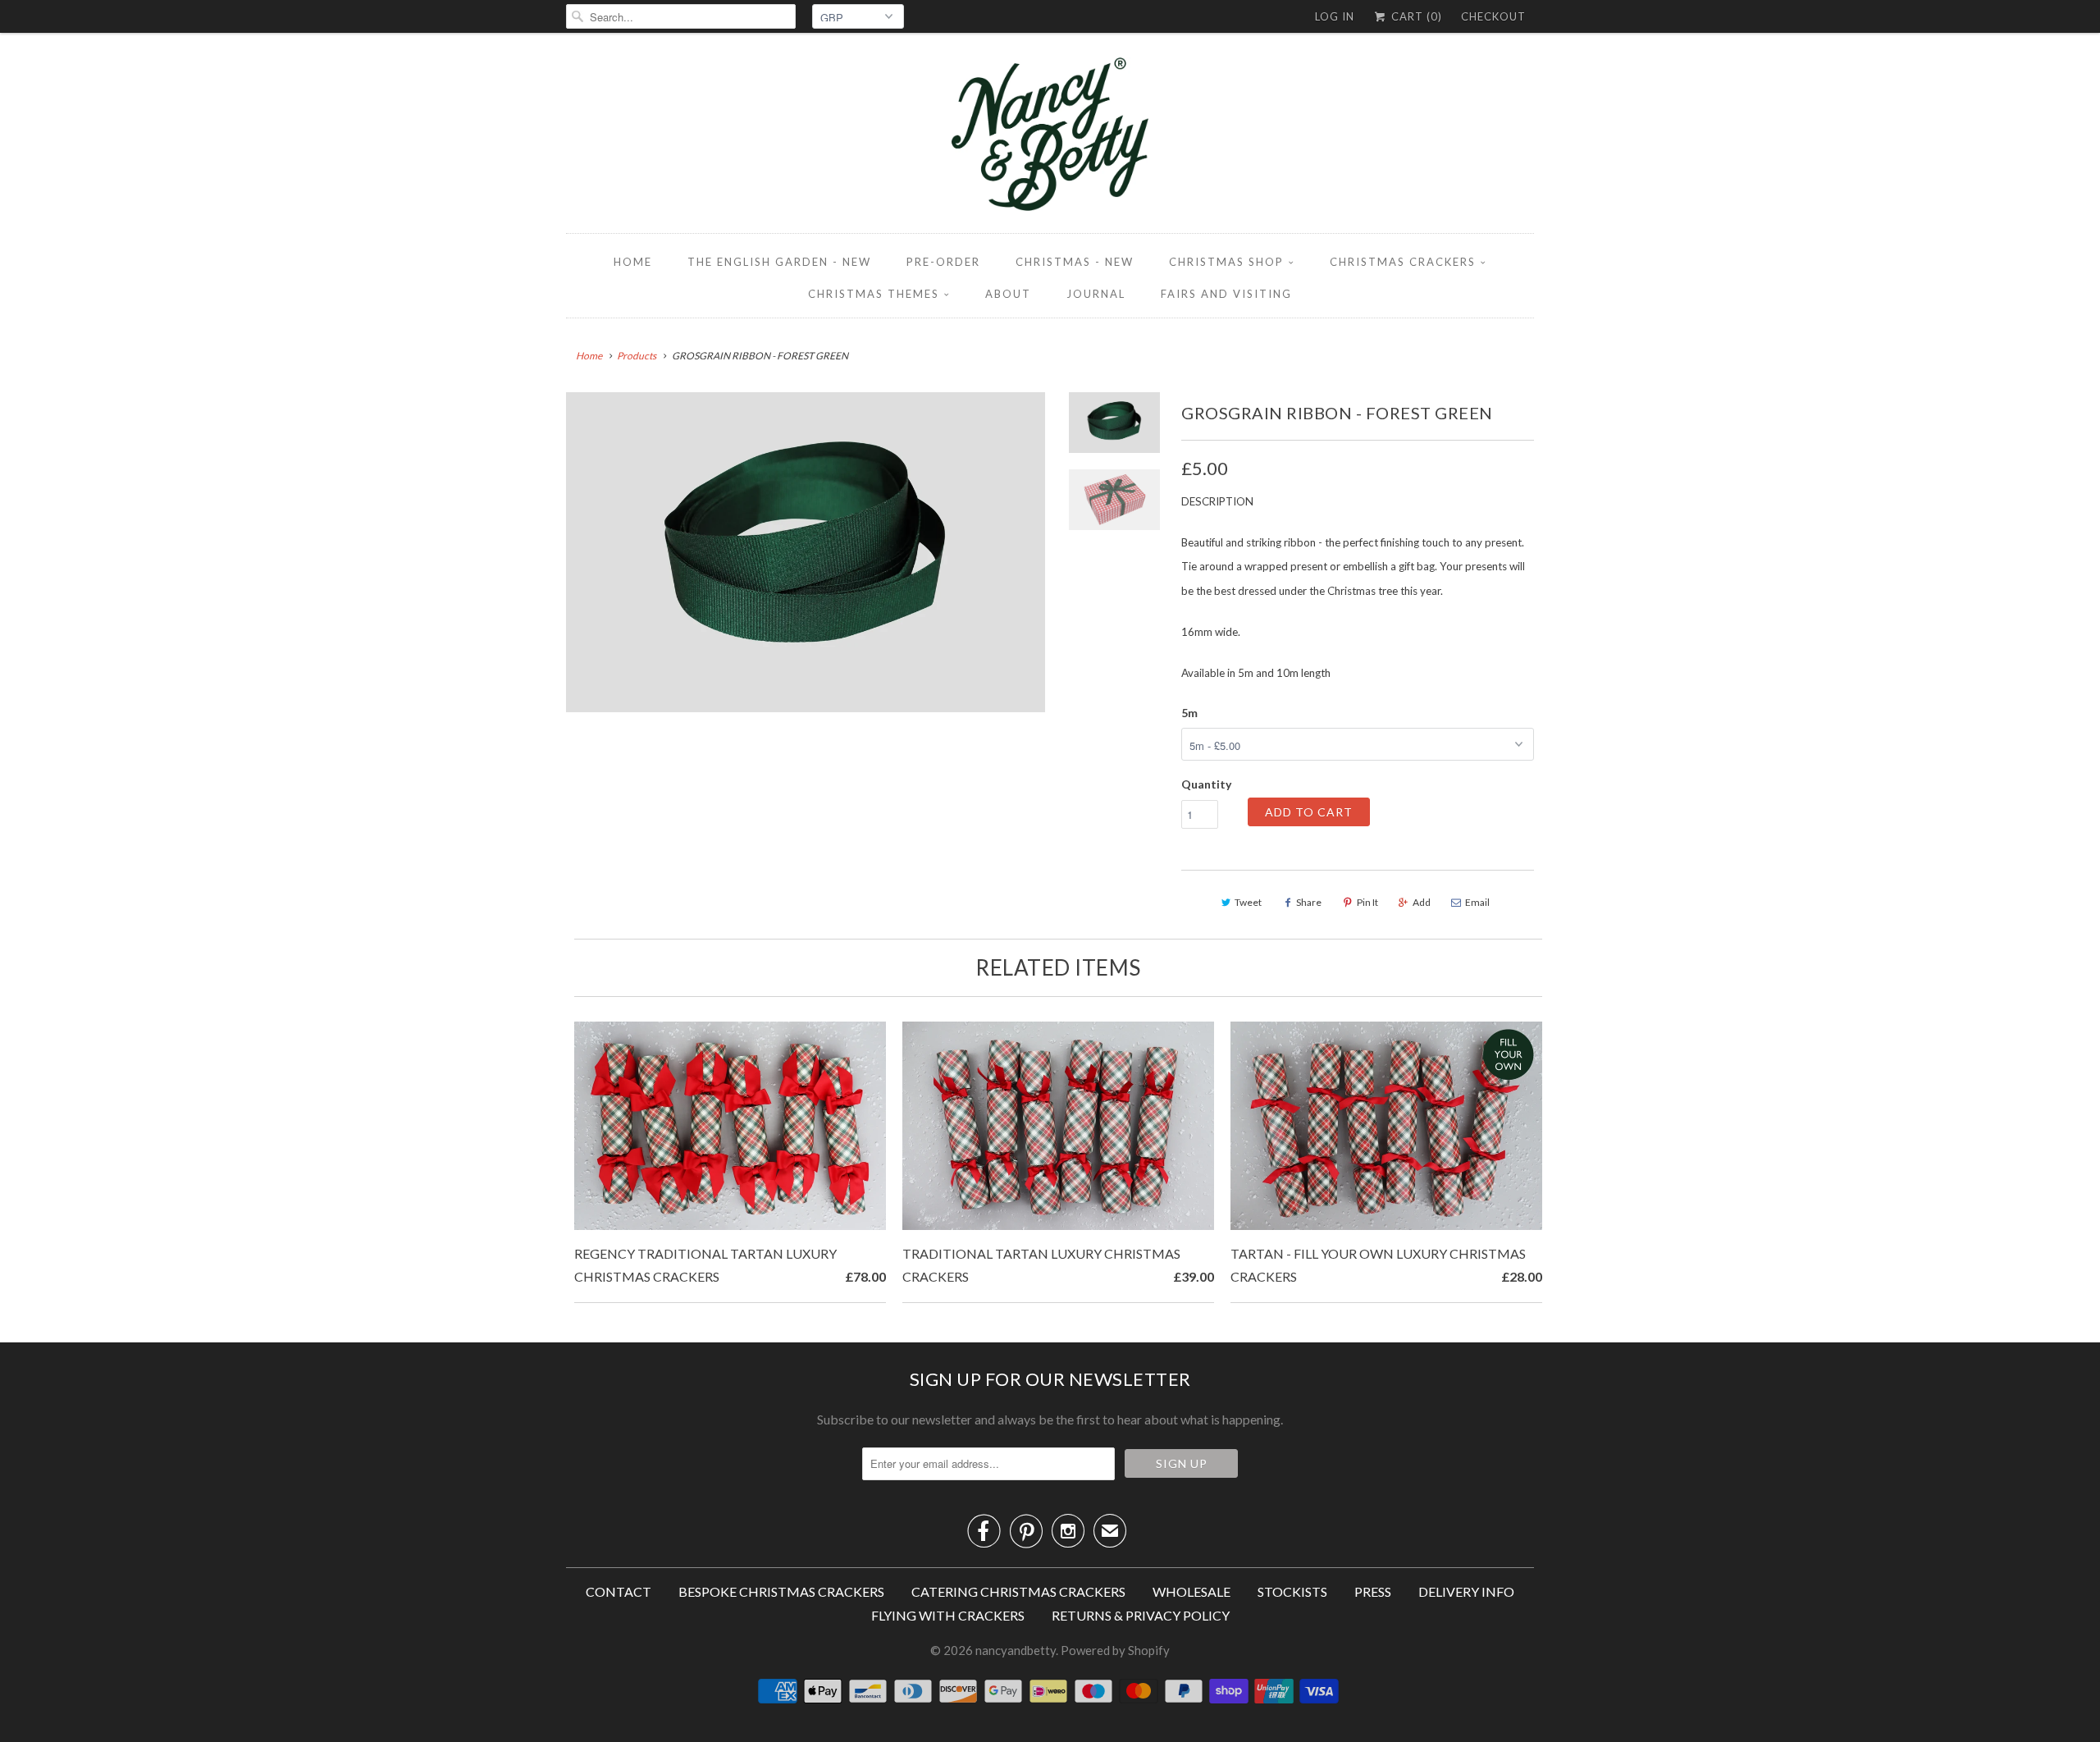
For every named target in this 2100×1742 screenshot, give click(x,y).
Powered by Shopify (1115, 1650)
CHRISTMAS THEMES (874, 294)
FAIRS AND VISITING (1226, 294)
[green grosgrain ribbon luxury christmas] (806, 552)
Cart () (1415, 16)
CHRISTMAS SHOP (1226, 262)
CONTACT (619, 1591)
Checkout (1493, 16)
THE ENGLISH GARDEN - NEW (779, 262)
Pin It (1367, 902)
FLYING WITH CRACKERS (948, 1615)
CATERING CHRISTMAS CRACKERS (1018, 1591)
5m (1189, 713)
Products (637, 356)
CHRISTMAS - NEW (1075, 262)
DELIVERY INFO (1466, 1591)
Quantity (1206, 784)
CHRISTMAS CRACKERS (1403, 262)
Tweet (1248, 902)
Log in (1335, 16)
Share (1309, 902)
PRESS (1373, 1591)
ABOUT (1008, 294)
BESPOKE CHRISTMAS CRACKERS (781, 1591)
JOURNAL (1096, 294)
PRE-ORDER (943, 262)
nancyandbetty (1016, 1650)
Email (1477, 902)
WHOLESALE (1192, 1591)
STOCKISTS (1292, 1591)
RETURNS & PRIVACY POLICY (1141, 1615)
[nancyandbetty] (1050, 137)
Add (1422, 902)
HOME (633, 262)
